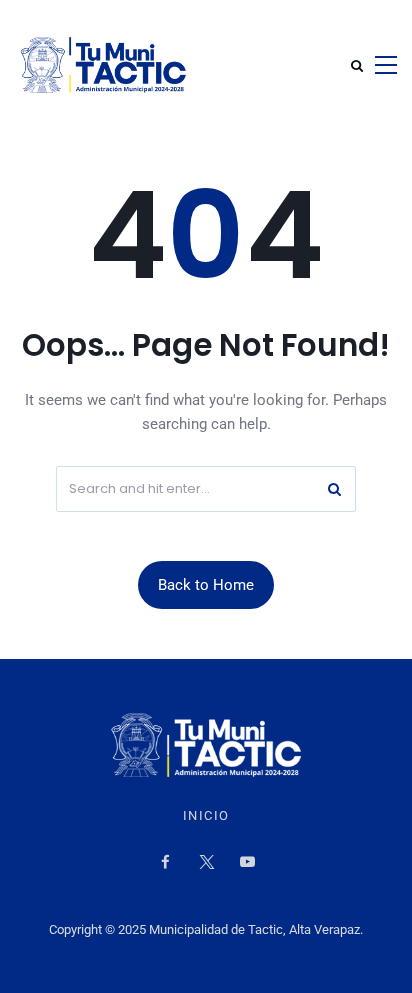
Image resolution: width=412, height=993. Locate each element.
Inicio (206, 816)
